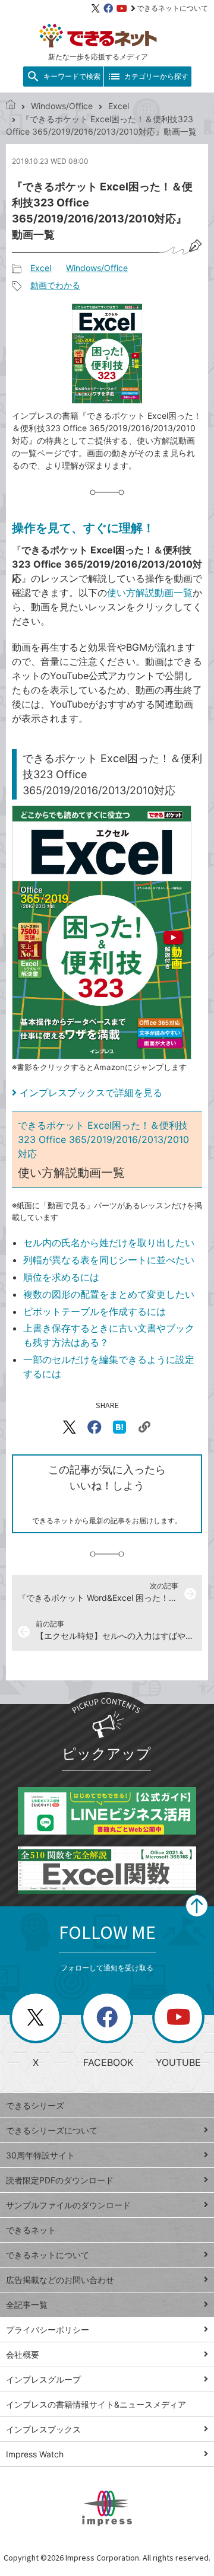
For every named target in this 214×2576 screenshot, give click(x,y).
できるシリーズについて (52, 2130)
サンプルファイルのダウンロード (68, 2205)
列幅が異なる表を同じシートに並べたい (109, 1260)
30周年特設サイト (40, 2155)
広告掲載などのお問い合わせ (60, 2280)
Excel (119, 106)
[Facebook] (108, 8)
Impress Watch (35, 2454)
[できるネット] (11, 106)
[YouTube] (122, 8)
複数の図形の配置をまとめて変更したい (109, 1294)
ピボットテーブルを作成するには (95, 1311)
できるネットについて (172, 8)
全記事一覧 (27, 2305)
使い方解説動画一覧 (150, 593)
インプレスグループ (43, 2379)
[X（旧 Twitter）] (96, 8)
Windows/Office (62, 106)
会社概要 (23, 2354)
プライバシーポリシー (48, 2330)
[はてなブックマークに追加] (119, 1427)
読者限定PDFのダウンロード (60, 2180)
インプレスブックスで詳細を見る (91, 1093)
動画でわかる (55, 285)
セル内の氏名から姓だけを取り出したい (109, 1243)
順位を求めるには (61, 1277)
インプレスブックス (43, 2429)
